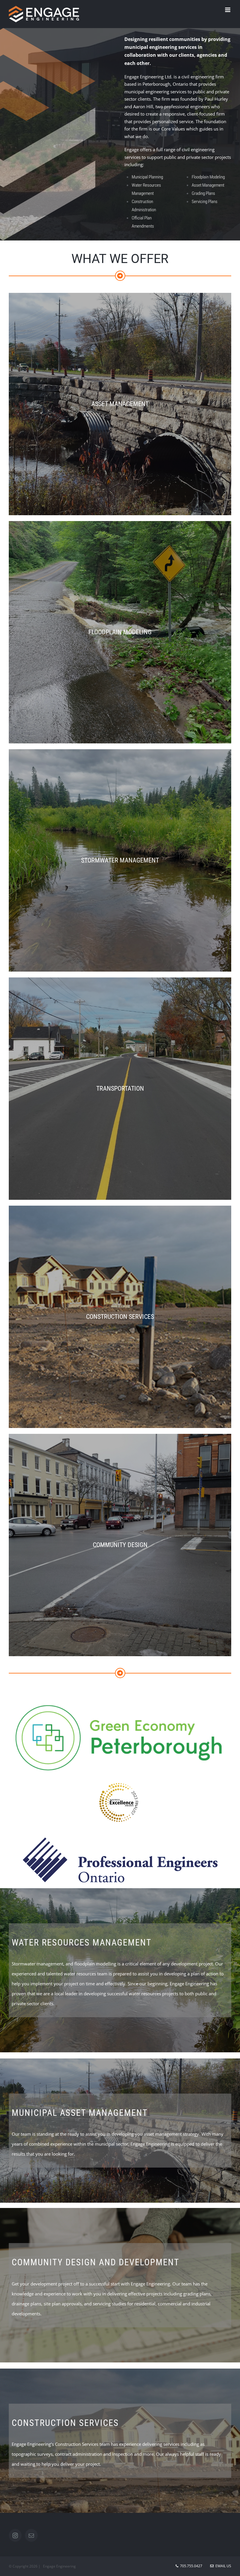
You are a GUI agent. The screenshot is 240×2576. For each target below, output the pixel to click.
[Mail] (31, 2535)
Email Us (222, 2566)
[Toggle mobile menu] (228, 10)
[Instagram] (15, 2535)
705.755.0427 (191, 2566)
